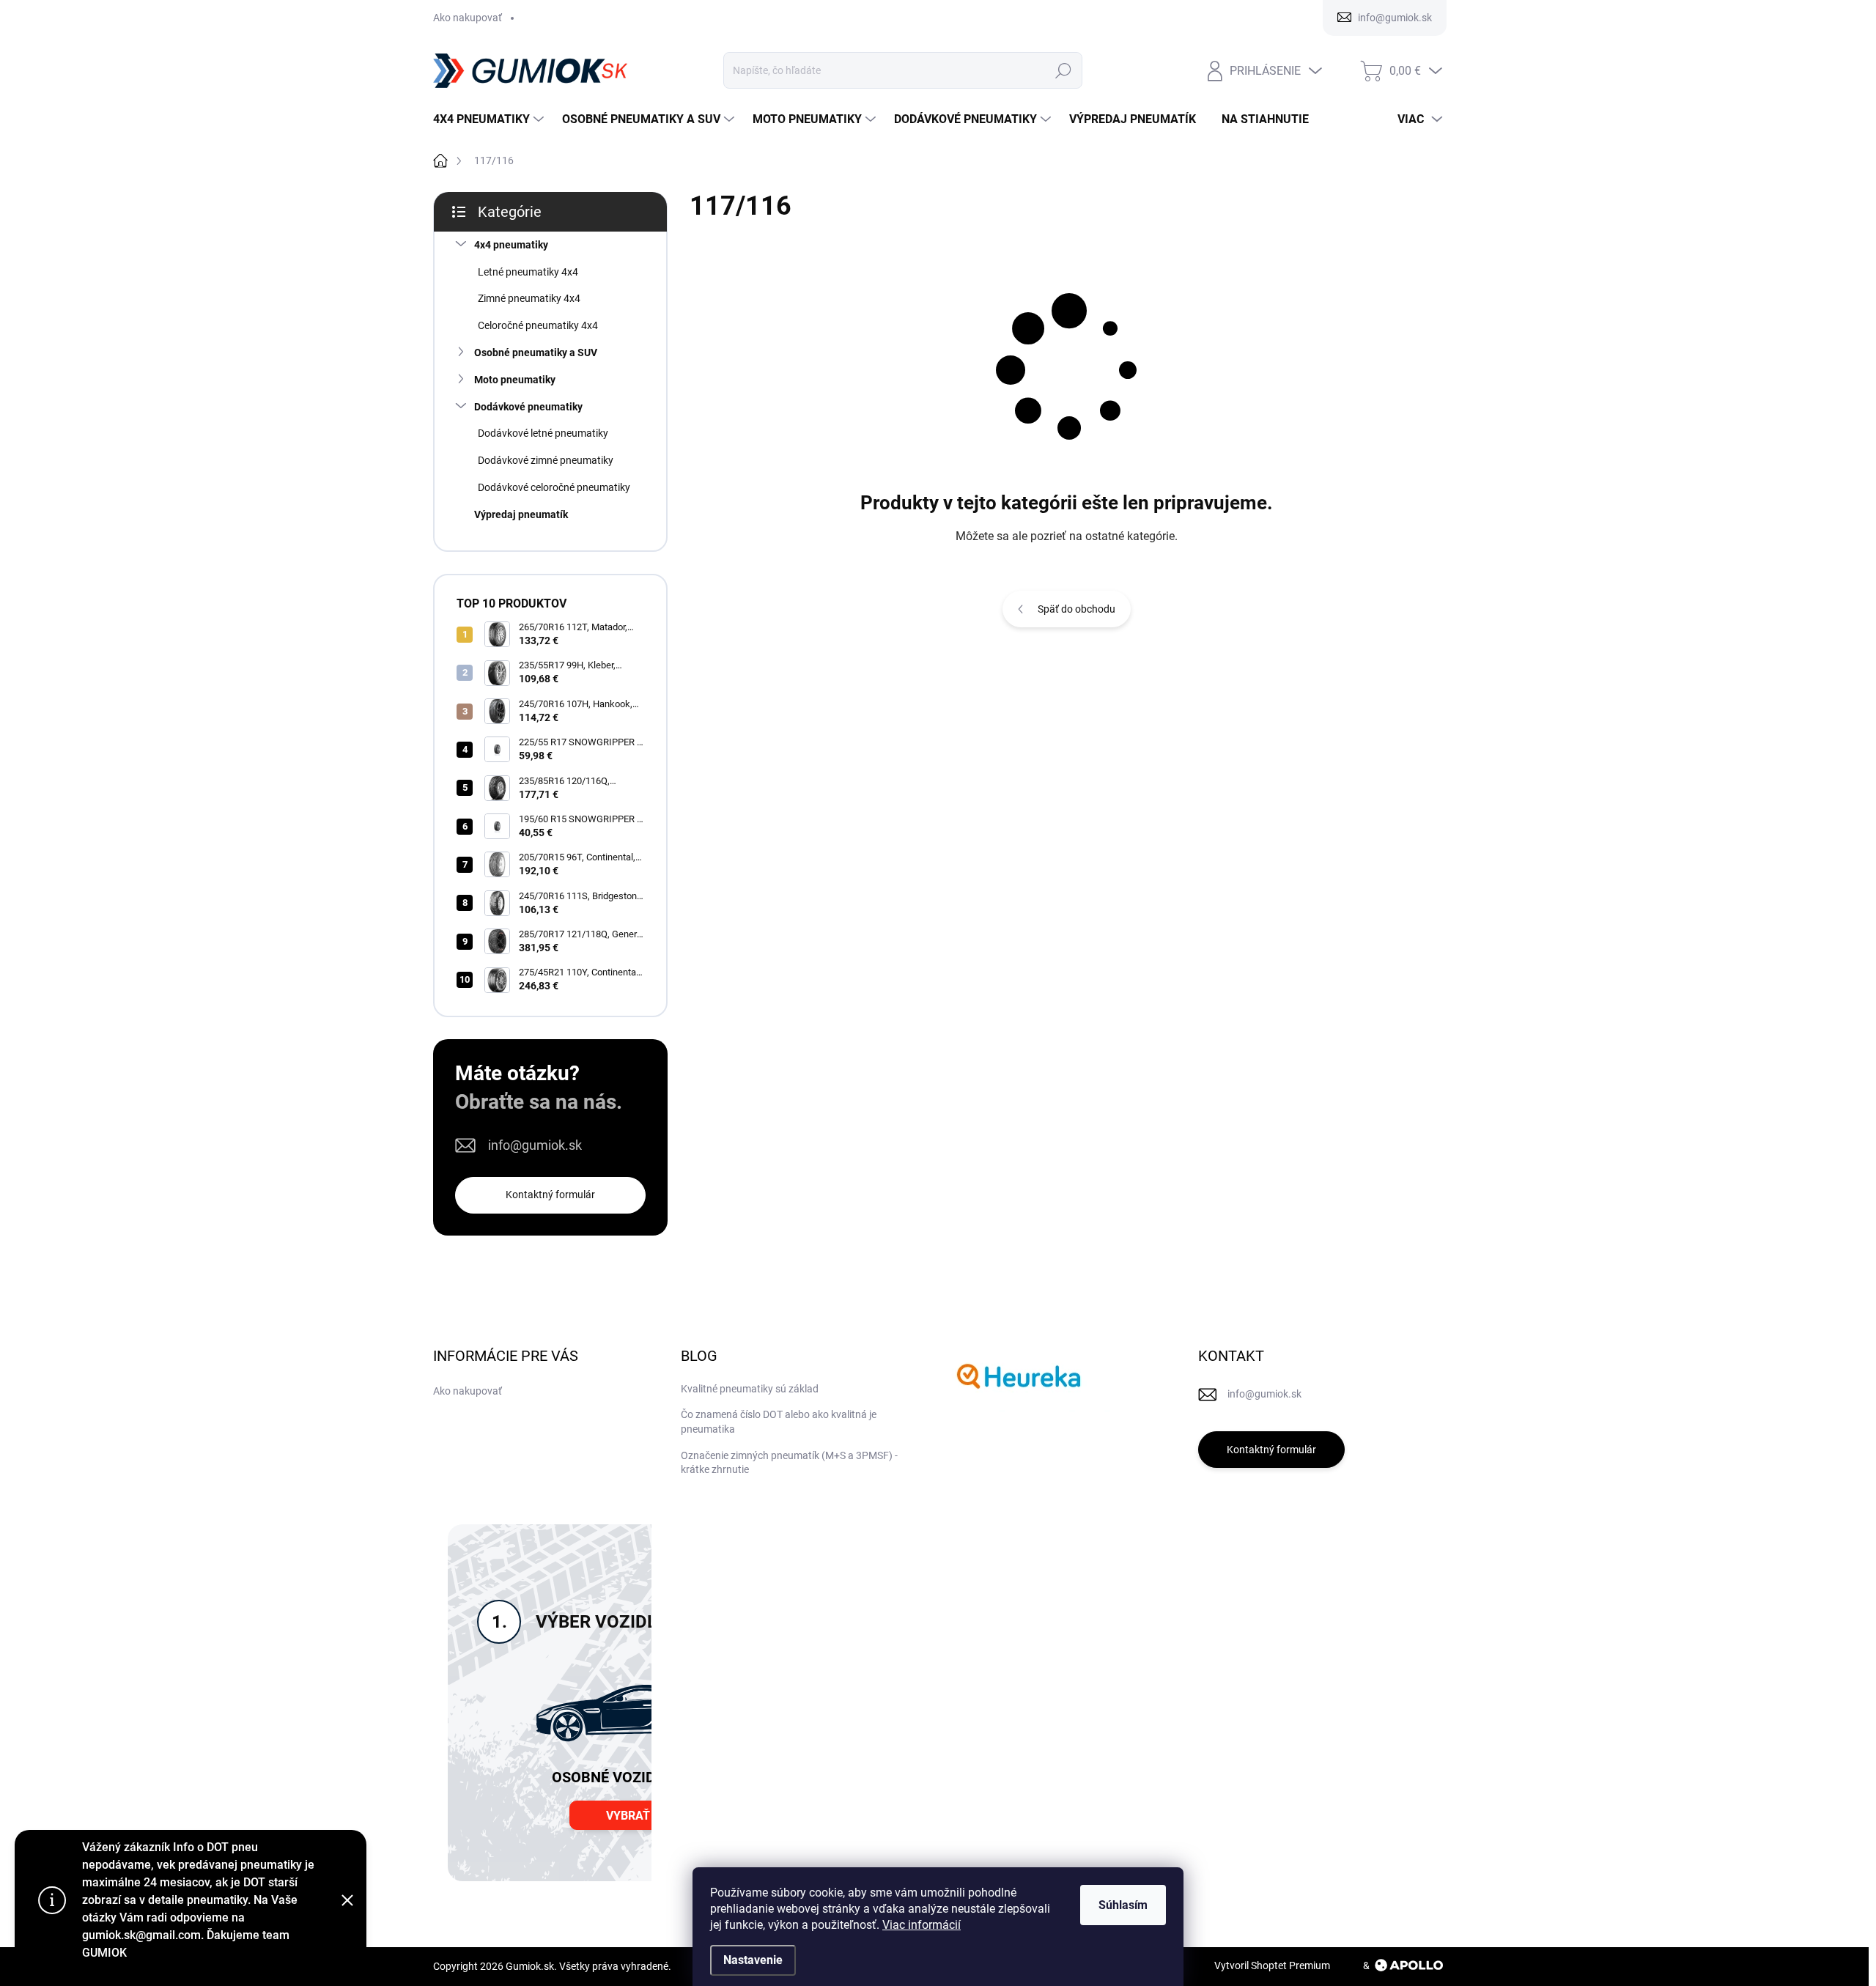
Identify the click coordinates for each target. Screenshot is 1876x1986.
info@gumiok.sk (535, 1145)
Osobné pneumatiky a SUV (536, 352)
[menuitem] (490, 119)
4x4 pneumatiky (511, 245)
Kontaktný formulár (550, 1195)
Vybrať (628, 1816)
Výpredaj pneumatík (521, 514)
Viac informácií (922, 1925)
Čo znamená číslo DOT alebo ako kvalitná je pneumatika (779, 1422)
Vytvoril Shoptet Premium (1272, 1965)
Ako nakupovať (468, 18)
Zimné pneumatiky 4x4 (529, 298)
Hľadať (1063, 70)
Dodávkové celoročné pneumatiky (554, 487)
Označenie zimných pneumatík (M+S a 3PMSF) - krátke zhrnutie (789, 1463)
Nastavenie (753, 1960)
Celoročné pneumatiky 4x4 (538, 325)
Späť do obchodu (1077, 609)
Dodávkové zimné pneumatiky (546, 460)
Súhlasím (1123, 1905)
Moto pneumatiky (515, 380)
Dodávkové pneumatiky (528, 407)
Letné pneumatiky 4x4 (528, 272)
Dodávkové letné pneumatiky (543, 433)
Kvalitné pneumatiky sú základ (750, 1389)
